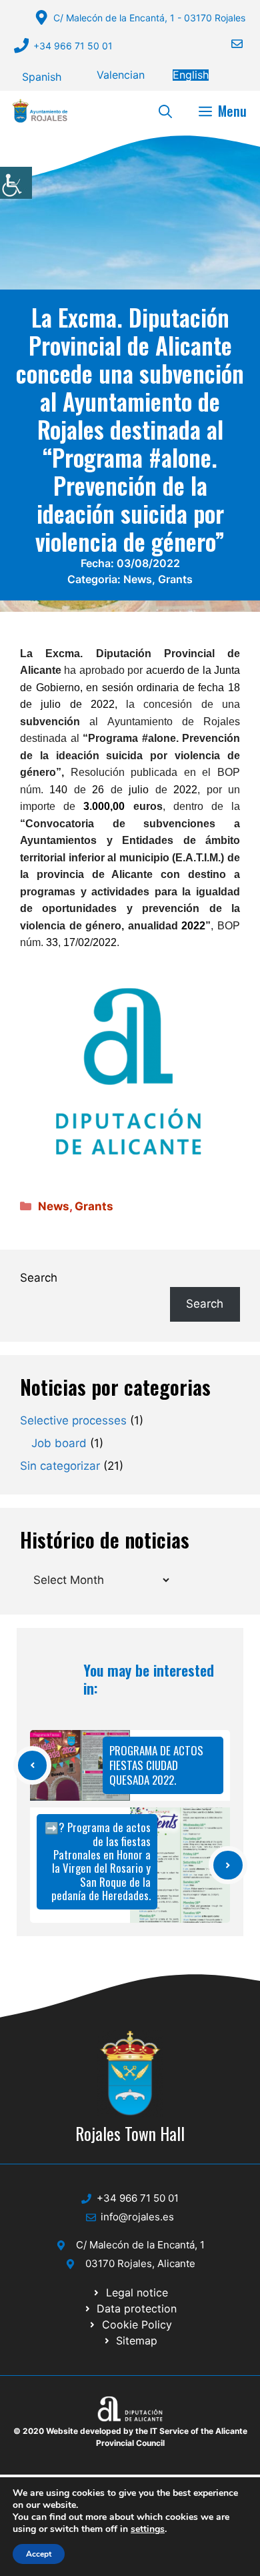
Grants (175, 579)
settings (148, 2529)
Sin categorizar (60, 1466)
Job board (59, 1443)
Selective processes (73, 1420)
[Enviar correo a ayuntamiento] (229, 44)
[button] (165, 111)
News (138, 579)
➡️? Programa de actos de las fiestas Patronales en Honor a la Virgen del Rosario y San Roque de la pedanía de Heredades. (98, 1861)
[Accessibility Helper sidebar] (16, 183)
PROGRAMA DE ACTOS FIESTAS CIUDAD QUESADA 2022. (156, 1765)
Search (39, 1278)
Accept (39, 2554)
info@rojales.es (137, 2217)
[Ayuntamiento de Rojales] (40, 111)
